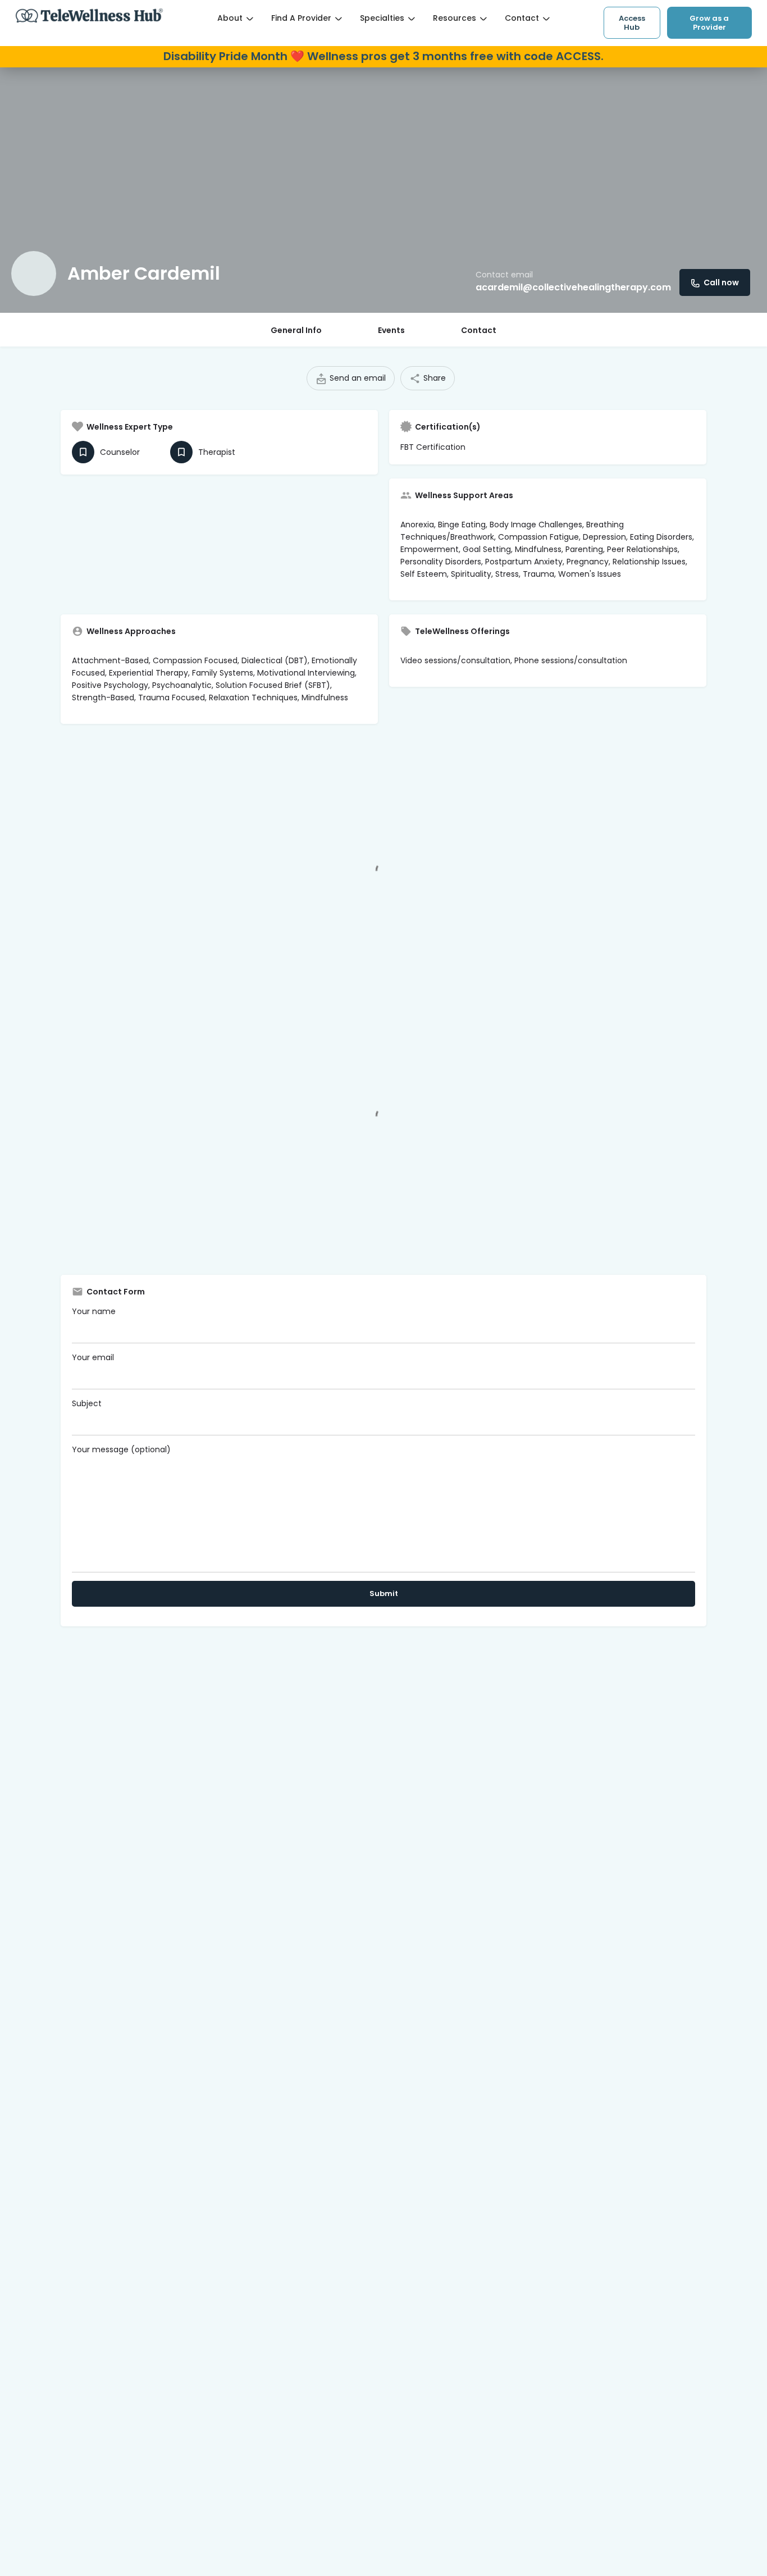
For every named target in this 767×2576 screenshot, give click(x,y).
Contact (522, 18)
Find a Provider (301, 18)
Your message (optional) (121, 1449)
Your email (93, 1357)
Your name (94, 1311)
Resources (455, 18)
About (230, 18)
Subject (87, 1403)
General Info (296, 330)
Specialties (382, 18)
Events (391, 330)
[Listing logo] (34, 273)
